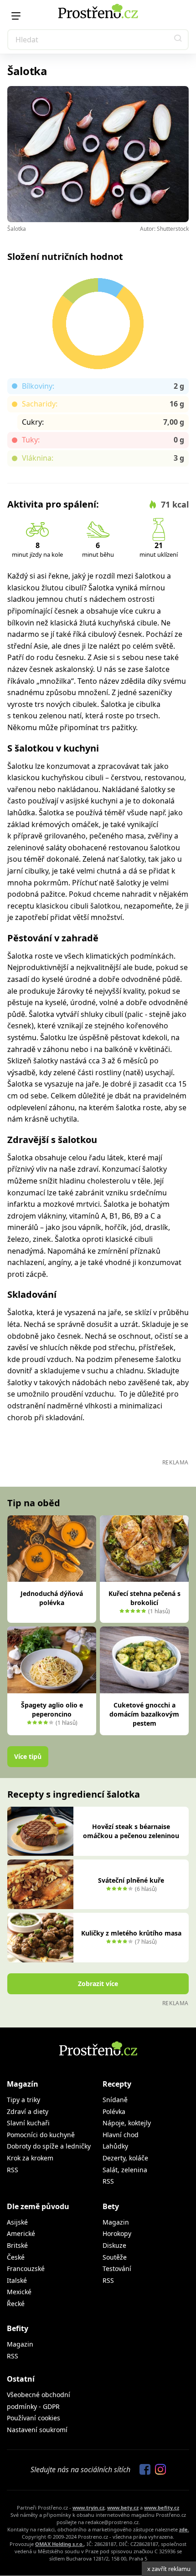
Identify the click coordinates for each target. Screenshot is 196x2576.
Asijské (17, 2222)
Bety (111, 2206)
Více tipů (28, 1756)
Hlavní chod (121, 2135)
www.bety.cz (123, 2507)
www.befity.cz (162, 2507)
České (16, 2257)
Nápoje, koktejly (127, 2123)
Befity (18, 2328)
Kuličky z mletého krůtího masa (131, 1933)
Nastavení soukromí (37, 2430)
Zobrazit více (98, 1984)
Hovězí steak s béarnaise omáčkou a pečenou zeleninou (131, 1831)
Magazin (116, 2222)
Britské (17, 2245)
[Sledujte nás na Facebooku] (143, 2470)
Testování (117, 2269)
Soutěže (115, 2257)
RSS (13, 2170)
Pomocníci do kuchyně (41, 2135)
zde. (184, 2529)
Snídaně (115, 2100)
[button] (178, 40)
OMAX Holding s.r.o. (59, 2544)
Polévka (114, 2111)
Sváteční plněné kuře (131, 1880)
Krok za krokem (30, 2158)
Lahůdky (115, 2146)
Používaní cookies (34, 2418)
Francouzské (26, 2269)
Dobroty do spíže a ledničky (49, 2146)
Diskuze (114, 2245)
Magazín (23, 2084)
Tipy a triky (23, 2100)
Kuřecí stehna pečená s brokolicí (144, 1598)
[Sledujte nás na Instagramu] (158, 2470)
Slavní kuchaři (28, 2123)
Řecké (16, 2304)
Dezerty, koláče (125, 2158)
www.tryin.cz (88, 2507)
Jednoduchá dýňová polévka (52, 1598)
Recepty (117, 2084)
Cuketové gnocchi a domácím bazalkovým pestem (144, 1714)
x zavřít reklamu (169, 2569)
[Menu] (16, 16)
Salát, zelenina (125, 2170)
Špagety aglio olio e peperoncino (52, 1710)
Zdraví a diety (28, 2111)
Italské (17, 2280)
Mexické (19, 2292)
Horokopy (117, 2233)
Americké (21, 2233)
